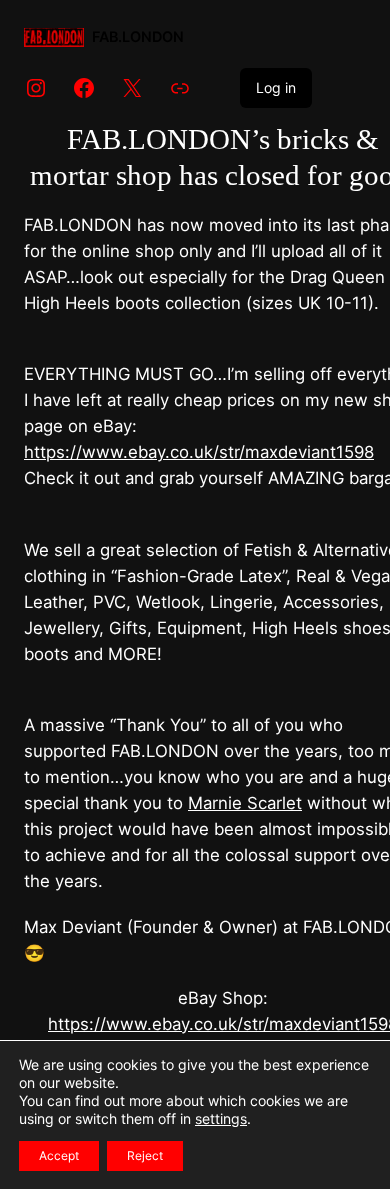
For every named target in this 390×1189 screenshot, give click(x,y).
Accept (59, 1155)
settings (221, 1118)
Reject (145, 1155)
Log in (276, 87)
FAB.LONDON (138, 36)
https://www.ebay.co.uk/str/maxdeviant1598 (199, 452)
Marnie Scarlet (245, 803)
